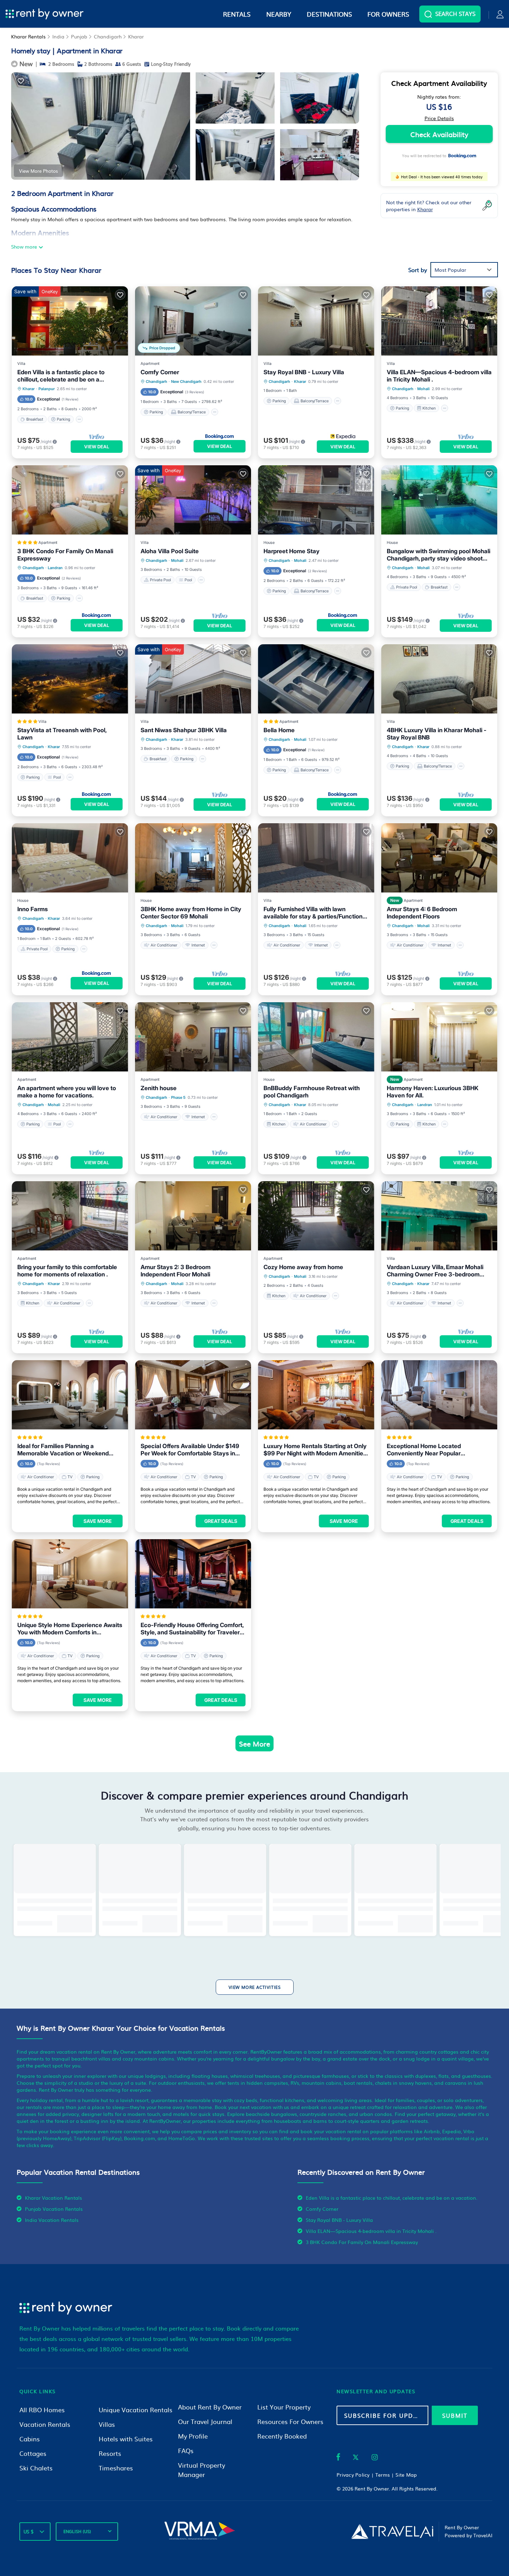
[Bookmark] (21, 81)
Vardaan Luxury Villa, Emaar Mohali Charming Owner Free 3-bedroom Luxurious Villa (435, 1271)
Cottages (33, 2453)
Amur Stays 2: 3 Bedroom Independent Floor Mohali (176, 1271)
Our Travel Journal (205, 2421)
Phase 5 (178, 1097)
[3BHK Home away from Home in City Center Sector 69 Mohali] (193, 858)
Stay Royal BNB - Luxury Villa (304, 372)
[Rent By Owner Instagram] (375, 2458)
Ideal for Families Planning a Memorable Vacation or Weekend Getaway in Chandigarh (63, 1450)
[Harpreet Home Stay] (316, 500)
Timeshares (116, 2468)
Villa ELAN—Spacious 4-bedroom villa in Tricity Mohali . (439, 376)
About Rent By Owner (210, 2407)
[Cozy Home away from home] (316, 1216)
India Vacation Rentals (52, 2220)
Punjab (79, 36)
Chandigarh (108, 36)
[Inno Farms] (70, 858)
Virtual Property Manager (202, 2470)
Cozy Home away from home (303, 1267)
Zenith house (159, 1088)
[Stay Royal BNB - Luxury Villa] (316, 321)
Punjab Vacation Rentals (54, 2209)
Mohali (423, 389)
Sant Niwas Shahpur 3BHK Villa (184, 730)
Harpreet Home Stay (292, 551)
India (58, 36)
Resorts (110, 2453)
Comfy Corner (160, 372)
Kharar (136, 36)
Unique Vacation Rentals (136, 2410)
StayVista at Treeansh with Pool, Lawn (62, 734)
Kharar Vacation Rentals (53, 2198)
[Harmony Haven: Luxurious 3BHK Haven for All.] (439, 1037)
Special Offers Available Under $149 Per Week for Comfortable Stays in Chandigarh (190, 1450)
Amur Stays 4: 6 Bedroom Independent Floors (422, 913)
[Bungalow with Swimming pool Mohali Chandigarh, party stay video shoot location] (439, 500)
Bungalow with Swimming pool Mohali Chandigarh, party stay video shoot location (439, 555)
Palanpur (47, 389)
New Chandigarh (186, 382)
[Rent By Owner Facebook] (338, 2458)
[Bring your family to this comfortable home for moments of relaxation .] (70, 1216)
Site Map (406, 2475)
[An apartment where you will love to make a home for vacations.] (70, 1037)
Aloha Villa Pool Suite (170, 551)
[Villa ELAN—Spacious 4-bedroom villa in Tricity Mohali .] (439, 321)
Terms (383, 2475)
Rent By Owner (372, 2488)
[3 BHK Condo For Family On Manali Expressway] (70, 500)
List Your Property (284, 2407)
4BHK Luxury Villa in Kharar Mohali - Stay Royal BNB (437, 734)
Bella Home (279, 730)
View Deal (97, 447)
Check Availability (439, 134)
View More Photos (38, 171)
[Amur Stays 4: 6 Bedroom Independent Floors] (439, 858)
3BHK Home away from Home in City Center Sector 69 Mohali (191, 913)
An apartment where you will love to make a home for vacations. (67, 1092)
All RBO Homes (42, 2410)
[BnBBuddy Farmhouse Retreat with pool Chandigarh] (316, 1037)
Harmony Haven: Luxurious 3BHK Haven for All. (433, 1092)
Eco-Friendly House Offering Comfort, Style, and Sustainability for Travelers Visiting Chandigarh (192, 1629)
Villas (107, 2424)
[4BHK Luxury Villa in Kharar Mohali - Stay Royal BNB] (439, 679)
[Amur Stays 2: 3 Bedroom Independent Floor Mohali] (193, 1216)
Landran (55, 568)
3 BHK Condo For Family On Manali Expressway (65, 555)
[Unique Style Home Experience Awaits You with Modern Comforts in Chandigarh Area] (70, 1574)
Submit (455, 2415)
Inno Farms (33, 909)
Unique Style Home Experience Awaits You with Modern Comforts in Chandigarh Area (70, 1629)
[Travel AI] (392, 2531)
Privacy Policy (353, 2475)
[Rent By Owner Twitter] (356, 2458)
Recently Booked (282, 2436)
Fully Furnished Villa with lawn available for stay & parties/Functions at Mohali (315, 913)
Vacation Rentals (45, 2424)
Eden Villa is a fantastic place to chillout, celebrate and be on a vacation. (61, 376)
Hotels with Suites (126, 2439)
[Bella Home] (316, 679)
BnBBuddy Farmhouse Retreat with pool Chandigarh (312, 1092)
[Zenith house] (193, 1037)
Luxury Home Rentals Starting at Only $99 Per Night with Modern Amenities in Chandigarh (315, 1450)
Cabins (30, 2439)
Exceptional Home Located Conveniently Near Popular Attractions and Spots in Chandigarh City (436, 1450)
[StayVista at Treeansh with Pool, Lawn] (70, 679)
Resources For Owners (290, 2421)
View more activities (255, 1987)
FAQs (186, 2451)
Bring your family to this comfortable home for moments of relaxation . (67, 1271)
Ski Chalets (36, 2468)
